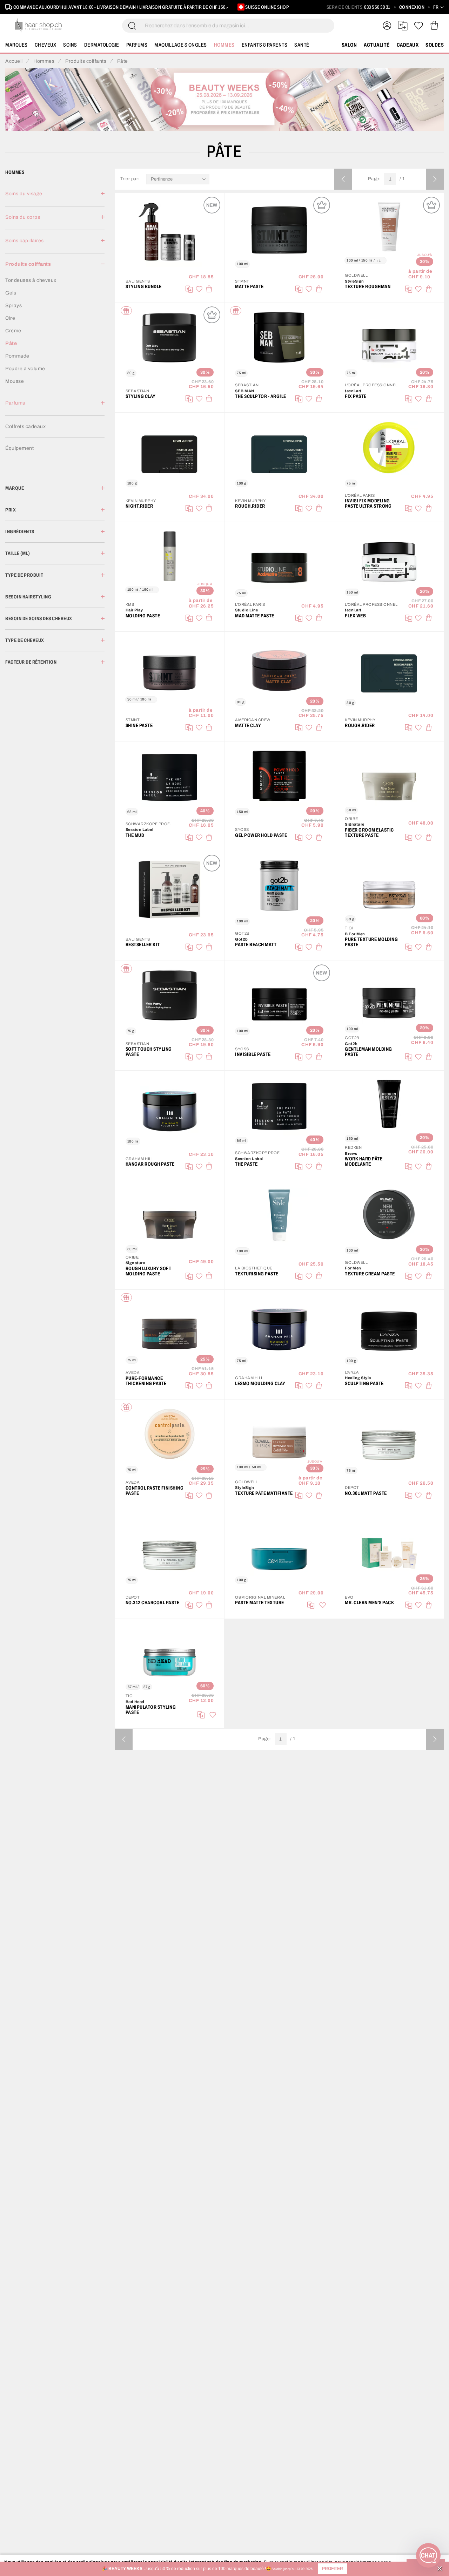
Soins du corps (23, 217)
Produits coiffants (28, 264)
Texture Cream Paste (370, 1274)
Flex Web (355, 616)
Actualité (377, 45)
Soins (70, 45)
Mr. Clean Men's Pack (369, 1603)
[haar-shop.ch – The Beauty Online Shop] (39, 26)
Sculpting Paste (364, 1384)
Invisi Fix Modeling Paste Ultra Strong (368, 503)
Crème (13, 331)
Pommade (17, 356)
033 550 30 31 (377, 7)
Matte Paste (249, 287)
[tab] (55, 198)
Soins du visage (24, 194)
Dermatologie (102, 45)
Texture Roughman (368, 287)
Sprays (14, 306)
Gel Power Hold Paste (261, 835)
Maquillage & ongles (181, 45)
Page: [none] (374, 179)
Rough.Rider (250, 506)
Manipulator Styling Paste (151, 1710)
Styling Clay (141, 396)
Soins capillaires (25, 241)
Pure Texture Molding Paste (371, 942)
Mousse (15, 381)
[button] (333, 2569)
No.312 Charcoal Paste (153, 1603)
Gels (11, 293)
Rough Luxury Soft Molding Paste (149, 1271)
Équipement (19, 448)
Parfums (137, 45)
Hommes (224, 45)
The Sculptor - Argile (261, 396)
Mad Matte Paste (255, 616)
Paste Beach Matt (256, 945)
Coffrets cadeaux (25, 426)
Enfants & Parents (265, 45)
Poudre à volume (25, 369)
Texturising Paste (257, 1274)
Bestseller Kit (143, 945)
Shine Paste (139, 726)
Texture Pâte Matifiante (264, 1493)
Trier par (129, 179)
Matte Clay (248, 726)
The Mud (135, 835)
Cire (10, 318)
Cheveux (46, 45)
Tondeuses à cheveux (31, 280)
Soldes (435, 45)
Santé (302, 45)
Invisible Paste (253, 1054)
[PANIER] (434, 26)
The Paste (246, 1164)
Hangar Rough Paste (150, 1164)
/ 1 (402, 179)
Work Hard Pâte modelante (364, 1161)
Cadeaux (408, 45)
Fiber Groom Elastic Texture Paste (369, 833)
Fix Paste (356, 396)
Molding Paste (143, 616)
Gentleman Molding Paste (368, 1052)
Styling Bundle (144, 287)
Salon (349, 45)
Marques (16, 45)
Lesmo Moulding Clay (260, 1384)
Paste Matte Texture (260, 1603)
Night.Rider (139, 506)
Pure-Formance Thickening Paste (146, 1381)
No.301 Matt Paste (366, 1493)
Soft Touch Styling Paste (149, 1052)
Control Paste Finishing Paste (155, 1491)
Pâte (11, 343)
